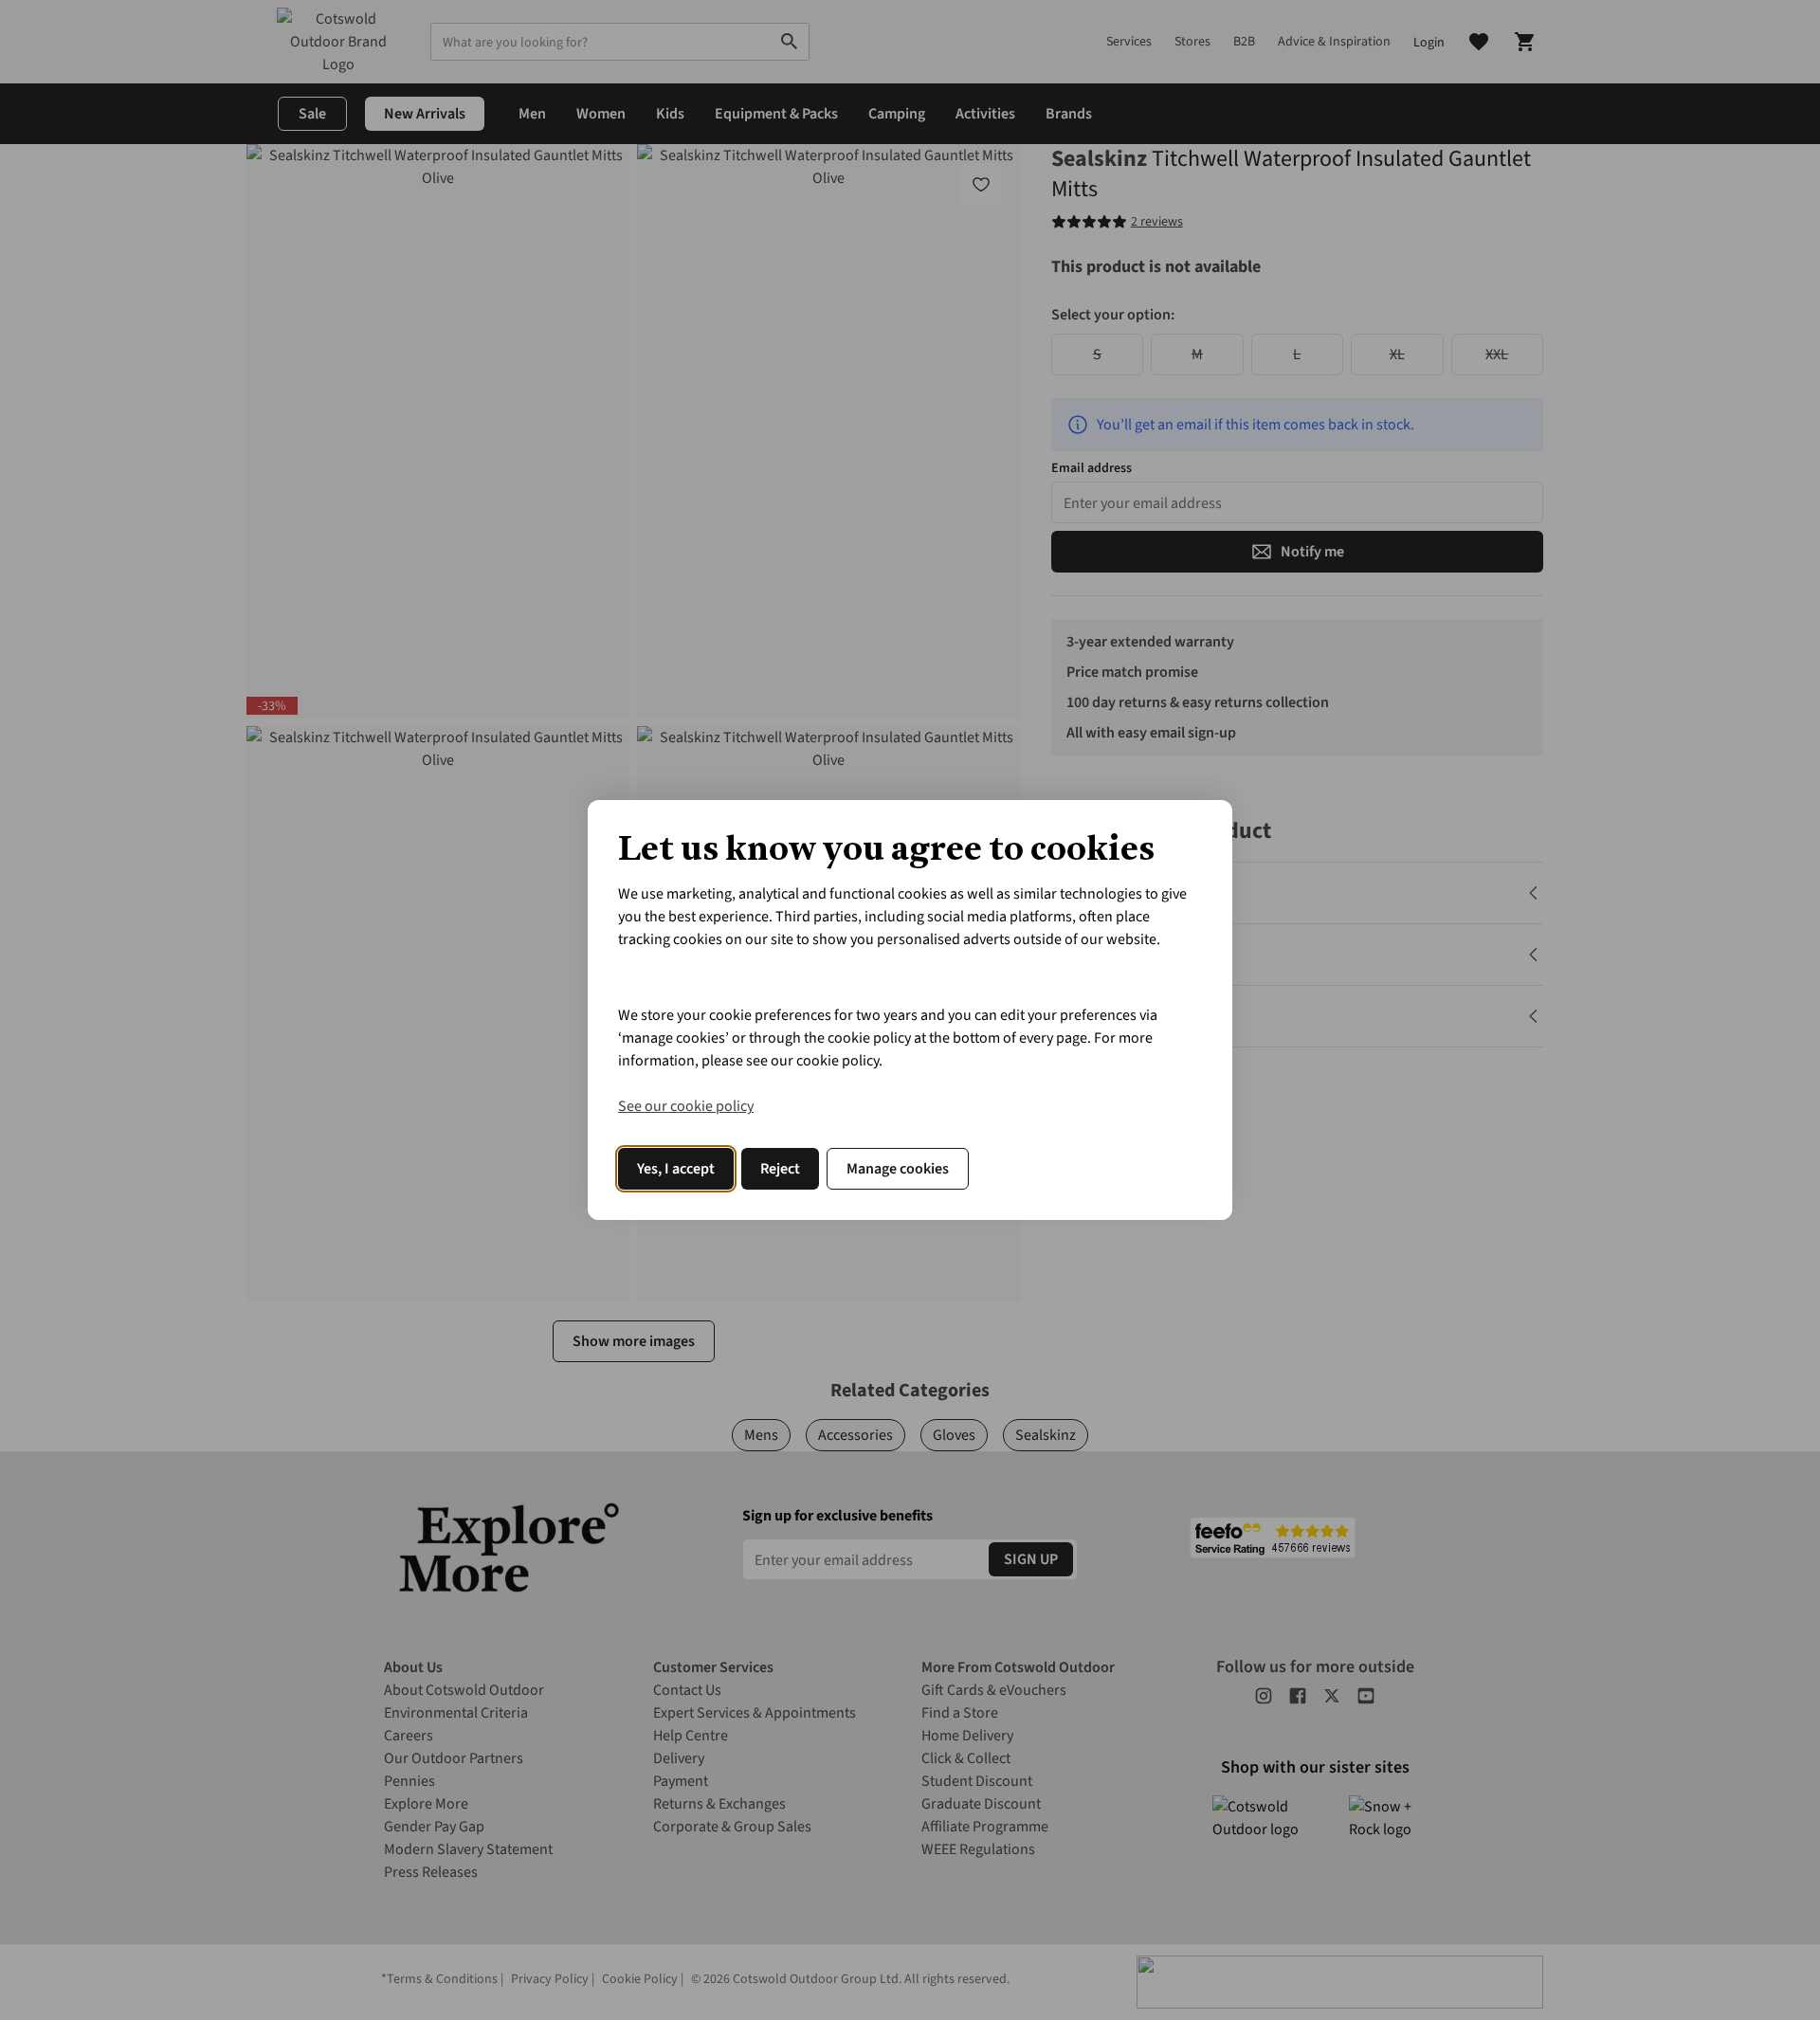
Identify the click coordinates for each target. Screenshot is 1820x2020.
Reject (780, 1169)
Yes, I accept (676, 1169)
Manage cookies (898, 1169)
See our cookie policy (686, 1106)
